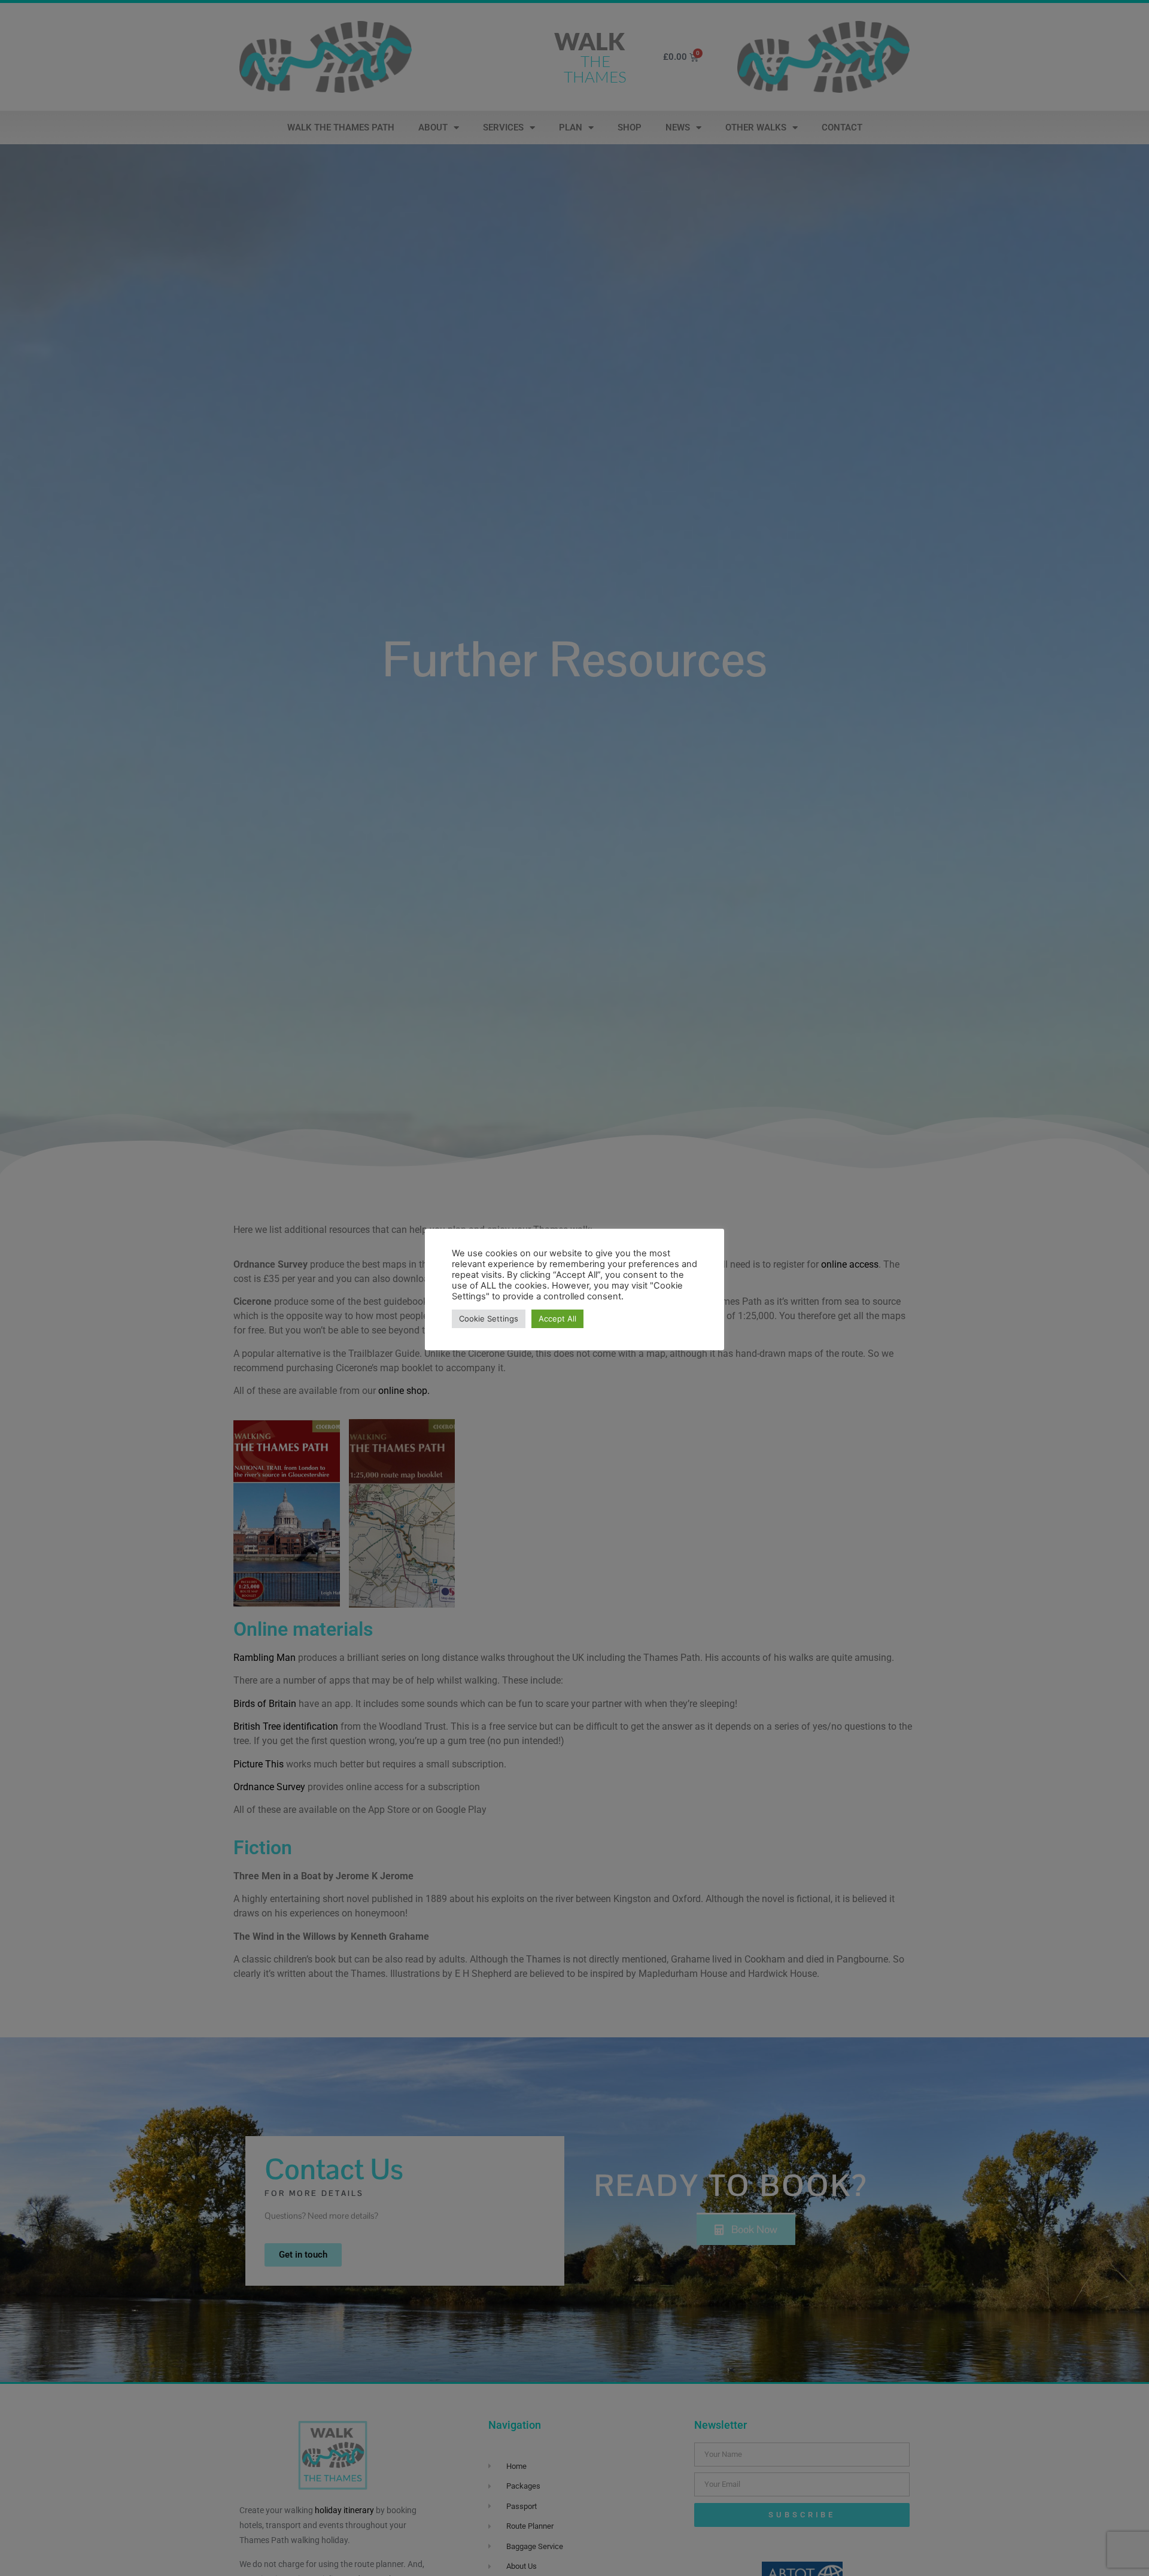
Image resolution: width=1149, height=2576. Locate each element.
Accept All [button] (557, 1319)
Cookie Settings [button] (489, 1319)
